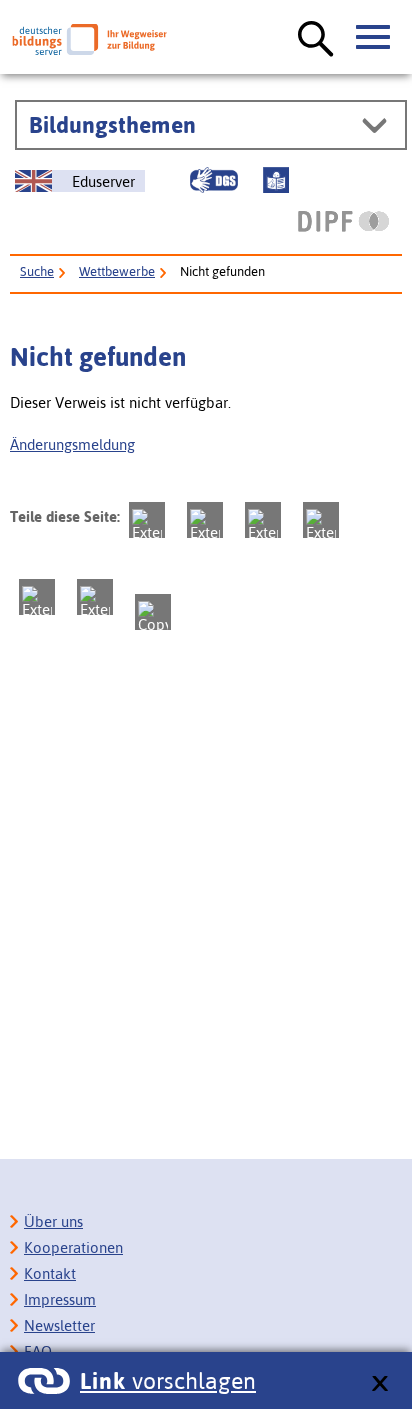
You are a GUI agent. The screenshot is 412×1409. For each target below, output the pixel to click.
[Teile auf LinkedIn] (37, 597)
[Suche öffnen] (316, 40)
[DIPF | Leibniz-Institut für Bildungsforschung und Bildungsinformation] (343, 221)
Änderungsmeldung (72, 444)
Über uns (53, 1221)
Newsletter (59, 1325)
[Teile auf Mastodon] (147, 520)
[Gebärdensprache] (214, 180)
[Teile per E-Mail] (95, 597)
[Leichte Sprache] (276, 180)
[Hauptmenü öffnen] (374, 38)
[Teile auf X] (263, 520)
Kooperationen (73, 1247)
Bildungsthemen (112, 125)
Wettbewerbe (117, 271)
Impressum (60, 1299)
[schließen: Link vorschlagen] (379, 1384)
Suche (37, 271)
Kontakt (50, 1273)
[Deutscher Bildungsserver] (89, 39)
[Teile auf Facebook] (205, 520)
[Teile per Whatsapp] (321, 520)
